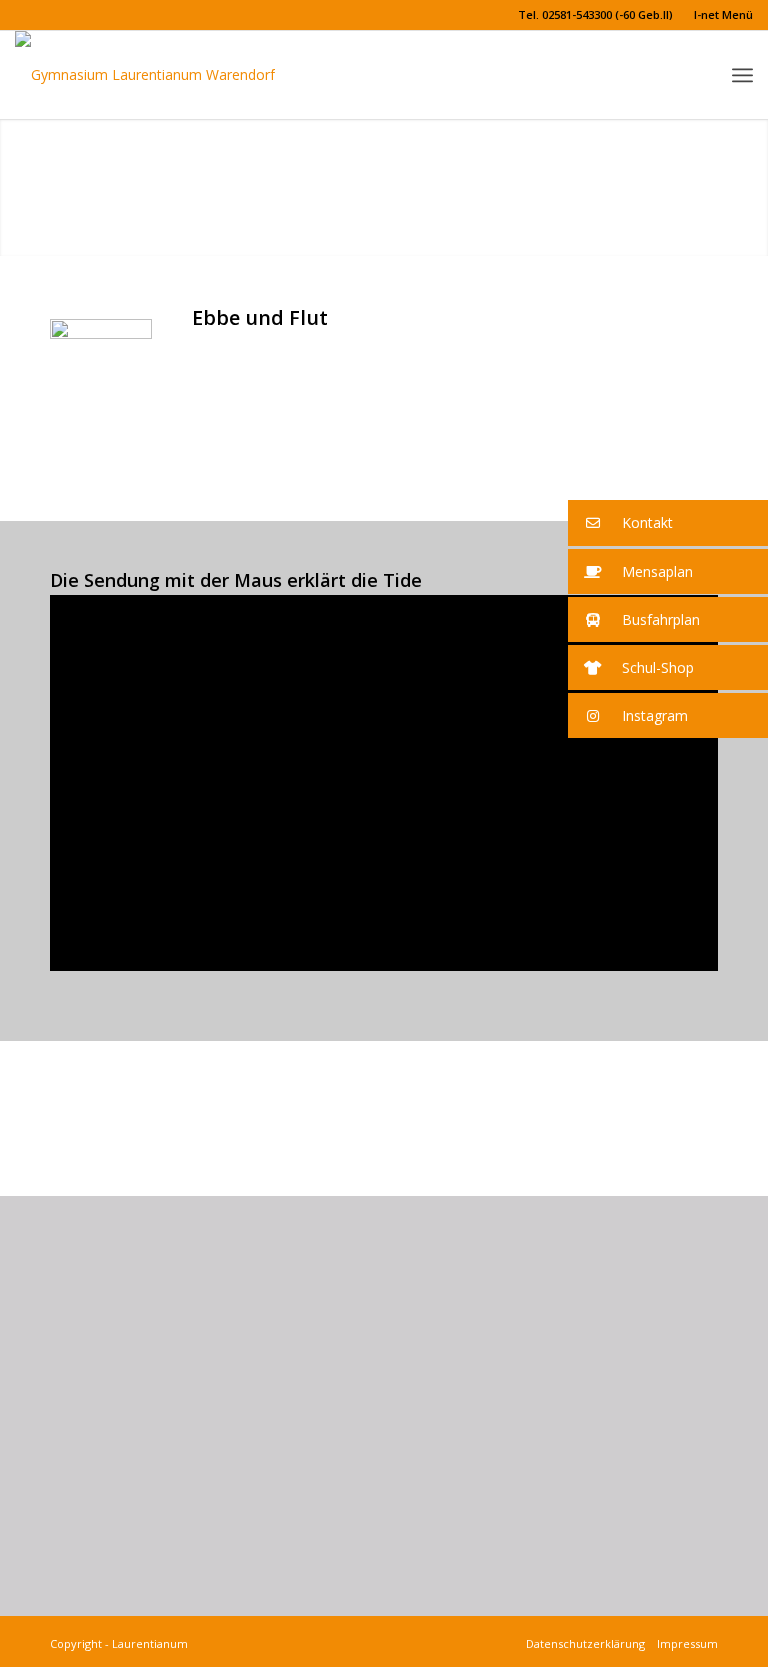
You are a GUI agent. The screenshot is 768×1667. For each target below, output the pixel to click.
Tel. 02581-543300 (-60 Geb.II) (595, 14)
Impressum (684, 1643)
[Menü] (742, 75)
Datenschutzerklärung (588, 1643)
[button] (668, 523)
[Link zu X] (21, 15)
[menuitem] (596, 15)
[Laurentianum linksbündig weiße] (145, 75)
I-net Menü (723, 14)
